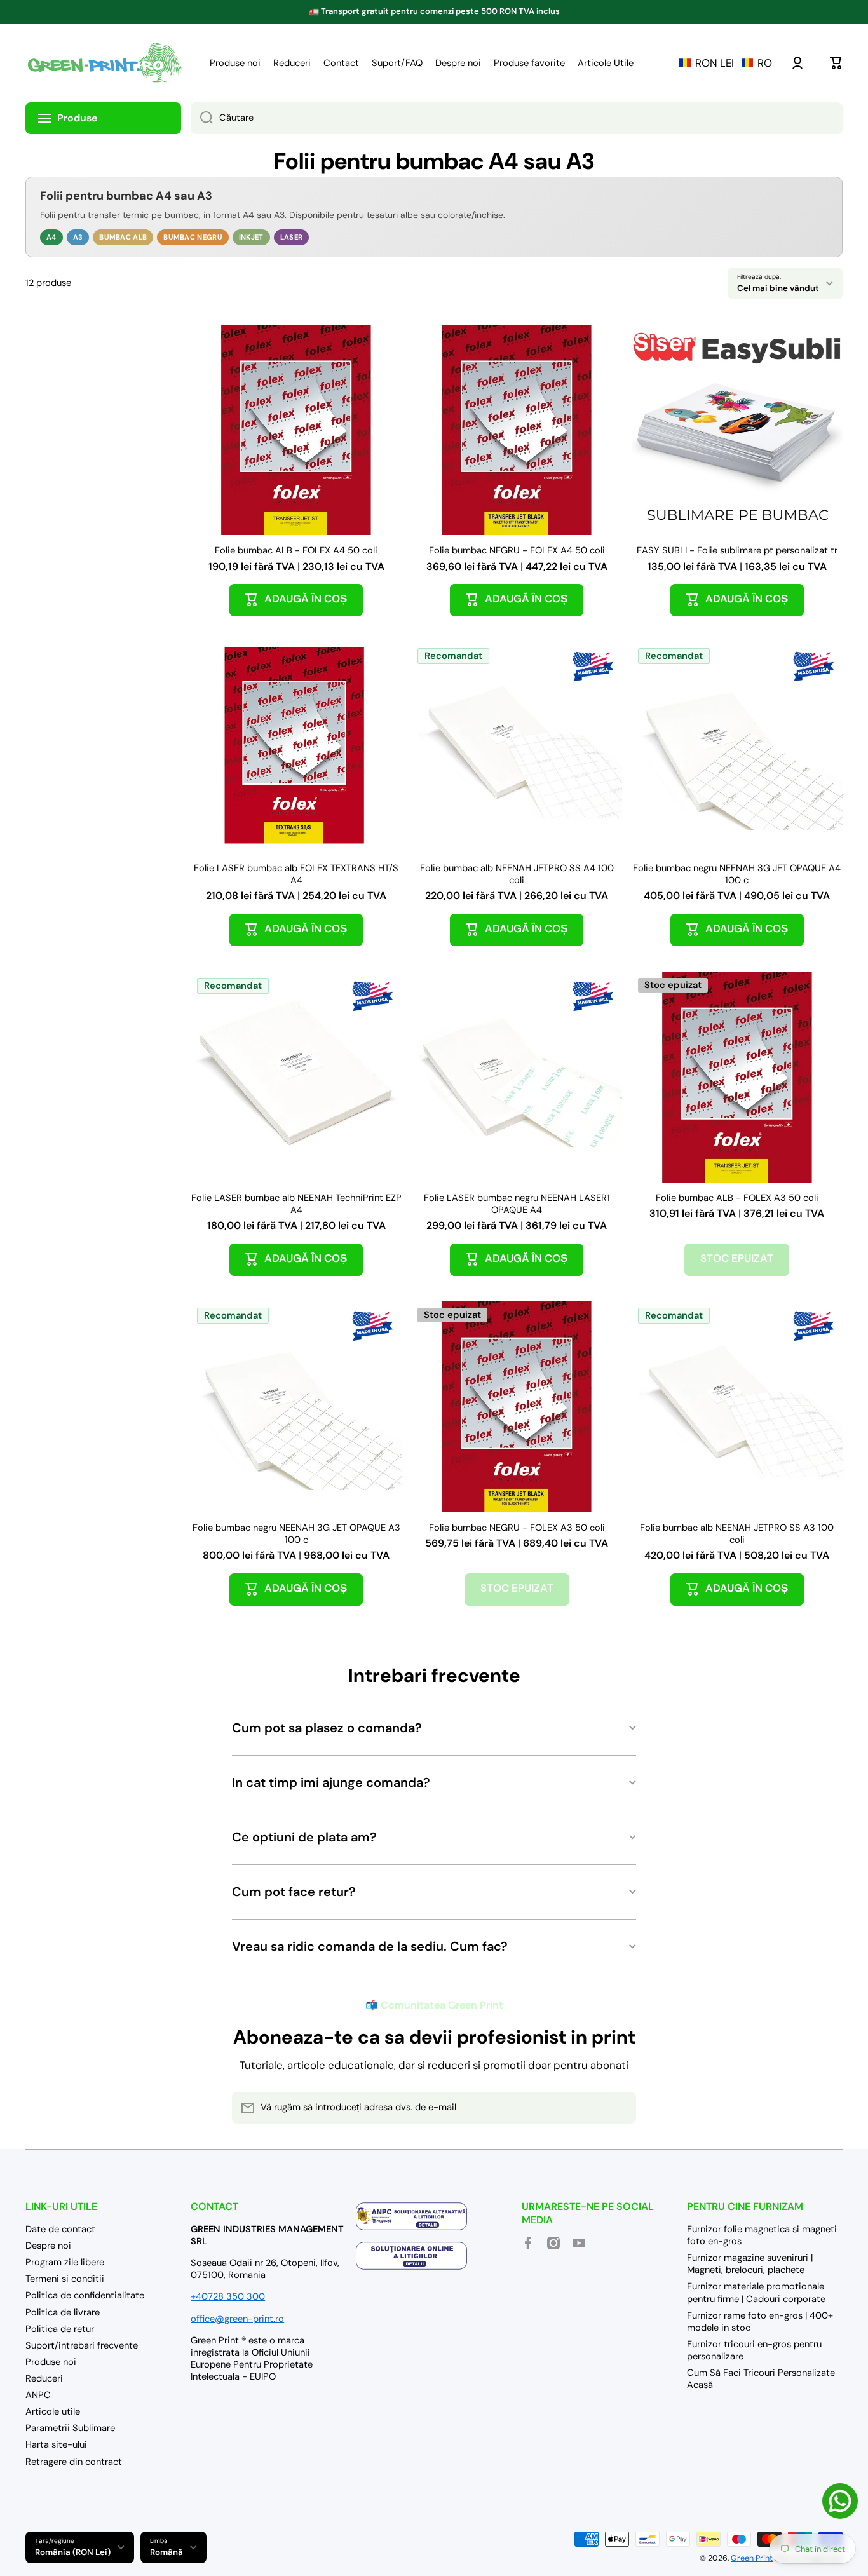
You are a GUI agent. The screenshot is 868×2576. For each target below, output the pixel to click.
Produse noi (51, 2362)
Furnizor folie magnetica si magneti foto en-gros (762, 2235)
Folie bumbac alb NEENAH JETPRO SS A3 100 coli (737, 1534)
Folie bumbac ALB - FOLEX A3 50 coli (737, 1198)
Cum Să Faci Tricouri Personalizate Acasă (761, 2379)
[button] (726, 63)
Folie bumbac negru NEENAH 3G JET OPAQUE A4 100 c (737, 874)
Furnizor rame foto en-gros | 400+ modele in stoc (760, 2322)
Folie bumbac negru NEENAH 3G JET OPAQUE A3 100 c (296, 1534)
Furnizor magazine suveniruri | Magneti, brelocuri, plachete (750, 2264)
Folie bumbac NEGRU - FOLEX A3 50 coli (517, 1528)
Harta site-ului (56, 2444)
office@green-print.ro (237, 2319)
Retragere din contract (74, 2462)
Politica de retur (60, 2329)
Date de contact (60, 2229)
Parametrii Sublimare (70, 2428)
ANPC (38, 2395)
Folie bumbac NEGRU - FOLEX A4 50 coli (517, 551)
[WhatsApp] (840, 2501)
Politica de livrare (63, 2312)
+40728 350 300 (228, 2296)
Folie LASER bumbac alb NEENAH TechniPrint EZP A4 (296, 1204)
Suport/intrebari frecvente (82, 2345)
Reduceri (44, 2378)
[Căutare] (202, 118)
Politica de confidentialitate (85, 2295)
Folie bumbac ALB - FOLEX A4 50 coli (296, 551)
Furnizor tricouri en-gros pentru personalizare (754, 2350)
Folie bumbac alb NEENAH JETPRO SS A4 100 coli (517, 874)
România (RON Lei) (73, 2552)
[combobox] (517, 118)
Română (166, 2552)
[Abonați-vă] (620, 2108)
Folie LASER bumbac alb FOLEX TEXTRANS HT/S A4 (296, 874)
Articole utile (53, 2411)
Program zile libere (65, 2262)
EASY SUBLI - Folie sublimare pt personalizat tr (737, 551)
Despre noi (48, 2246)
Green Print (752, 2558)
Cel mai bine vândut (778, 288)
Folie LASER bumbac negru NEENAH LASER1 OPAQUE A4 (517, 1204)
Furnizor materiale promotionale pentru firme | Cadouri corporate (756, 2292)
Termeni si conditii (65, 2279)
